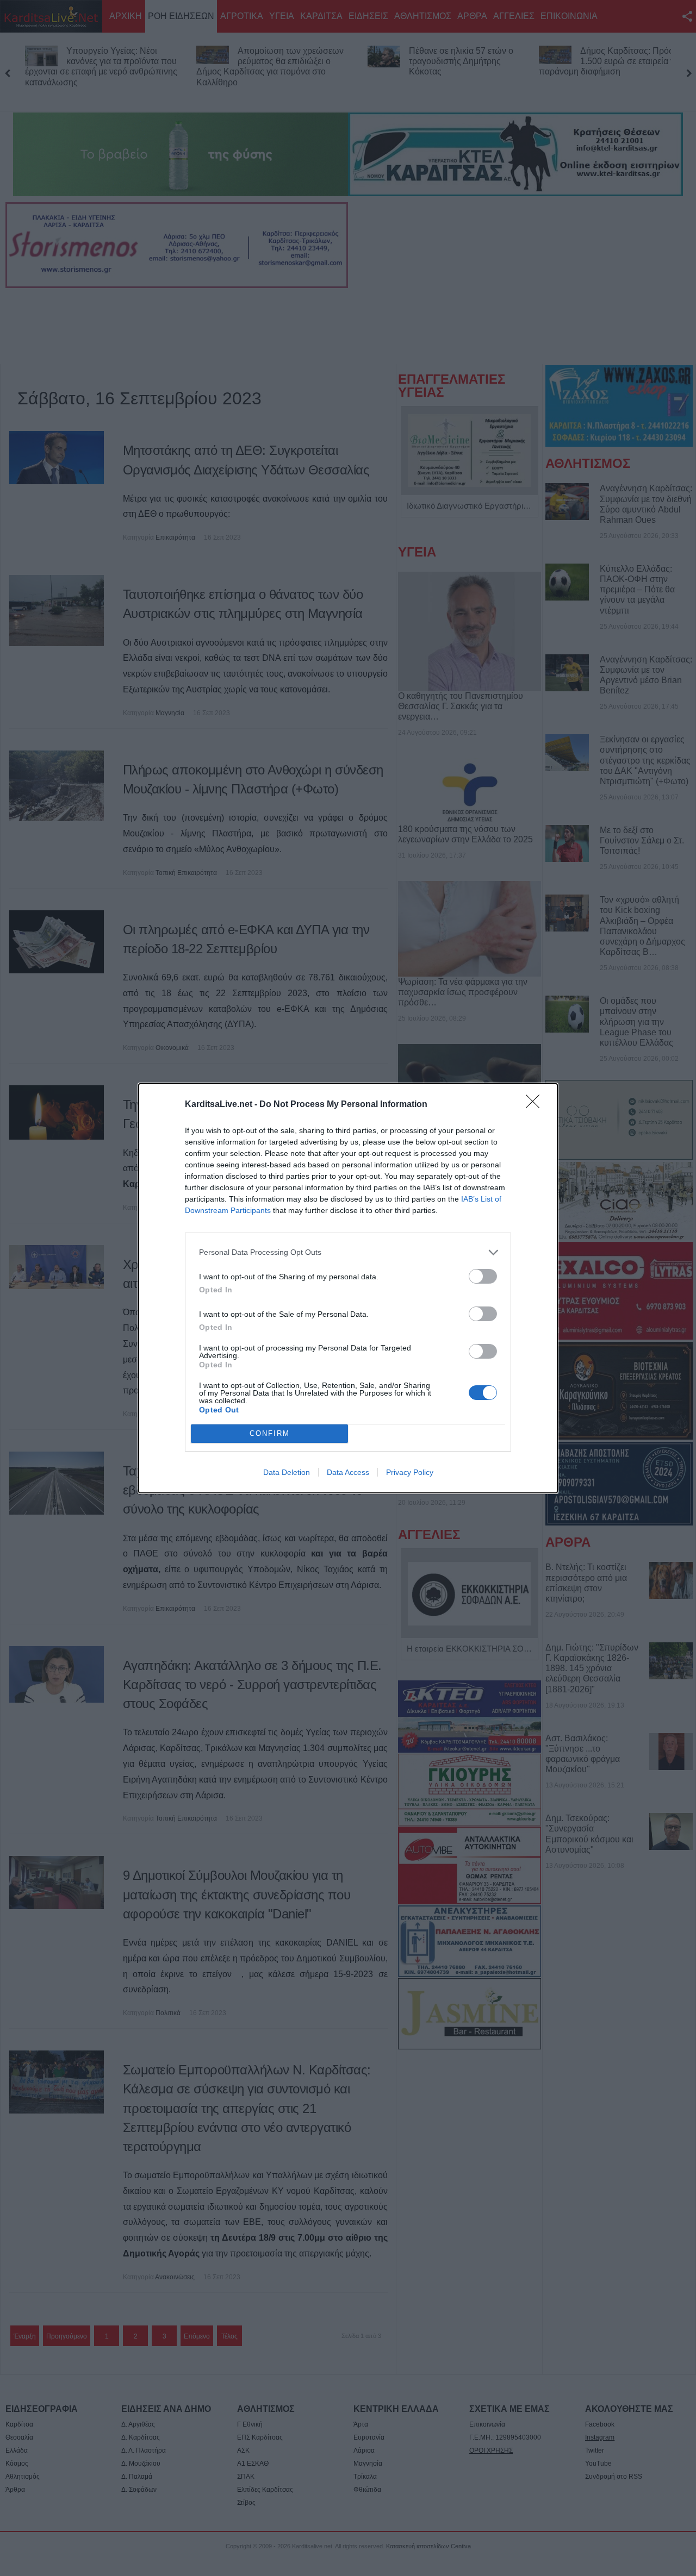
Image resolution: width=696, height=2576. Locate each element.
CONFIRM (270, 1433)
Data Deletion (287, 1472)
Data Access (348, 1472)
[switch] (483, 1276)
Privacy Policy (410, 1472)
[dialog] (348, 1288)
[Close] (536, 1105)
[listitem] (348, 1252)
